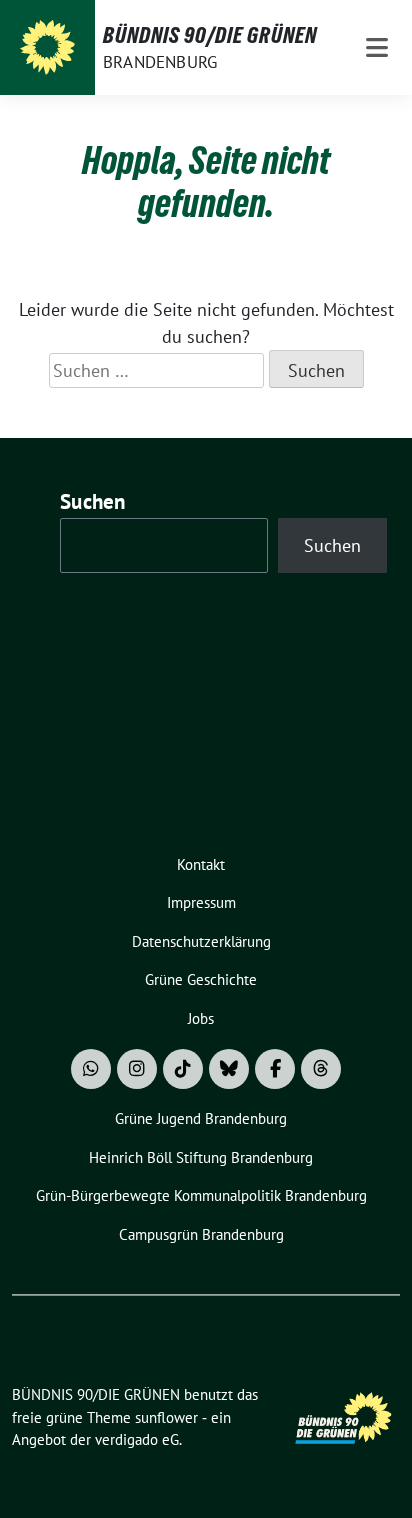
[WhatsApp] (91, 1069)
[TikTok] (183, 1069)
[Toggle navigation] (377, 47)
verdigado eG (137, 1439)
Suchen (93, 501)
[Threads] (321, 1069)
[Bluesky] (229, 1069)
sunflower (166, 1417)
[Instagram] (137, 1069)
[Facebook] (275, 1069)
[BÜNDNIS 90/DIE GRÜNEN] (47, 47)
